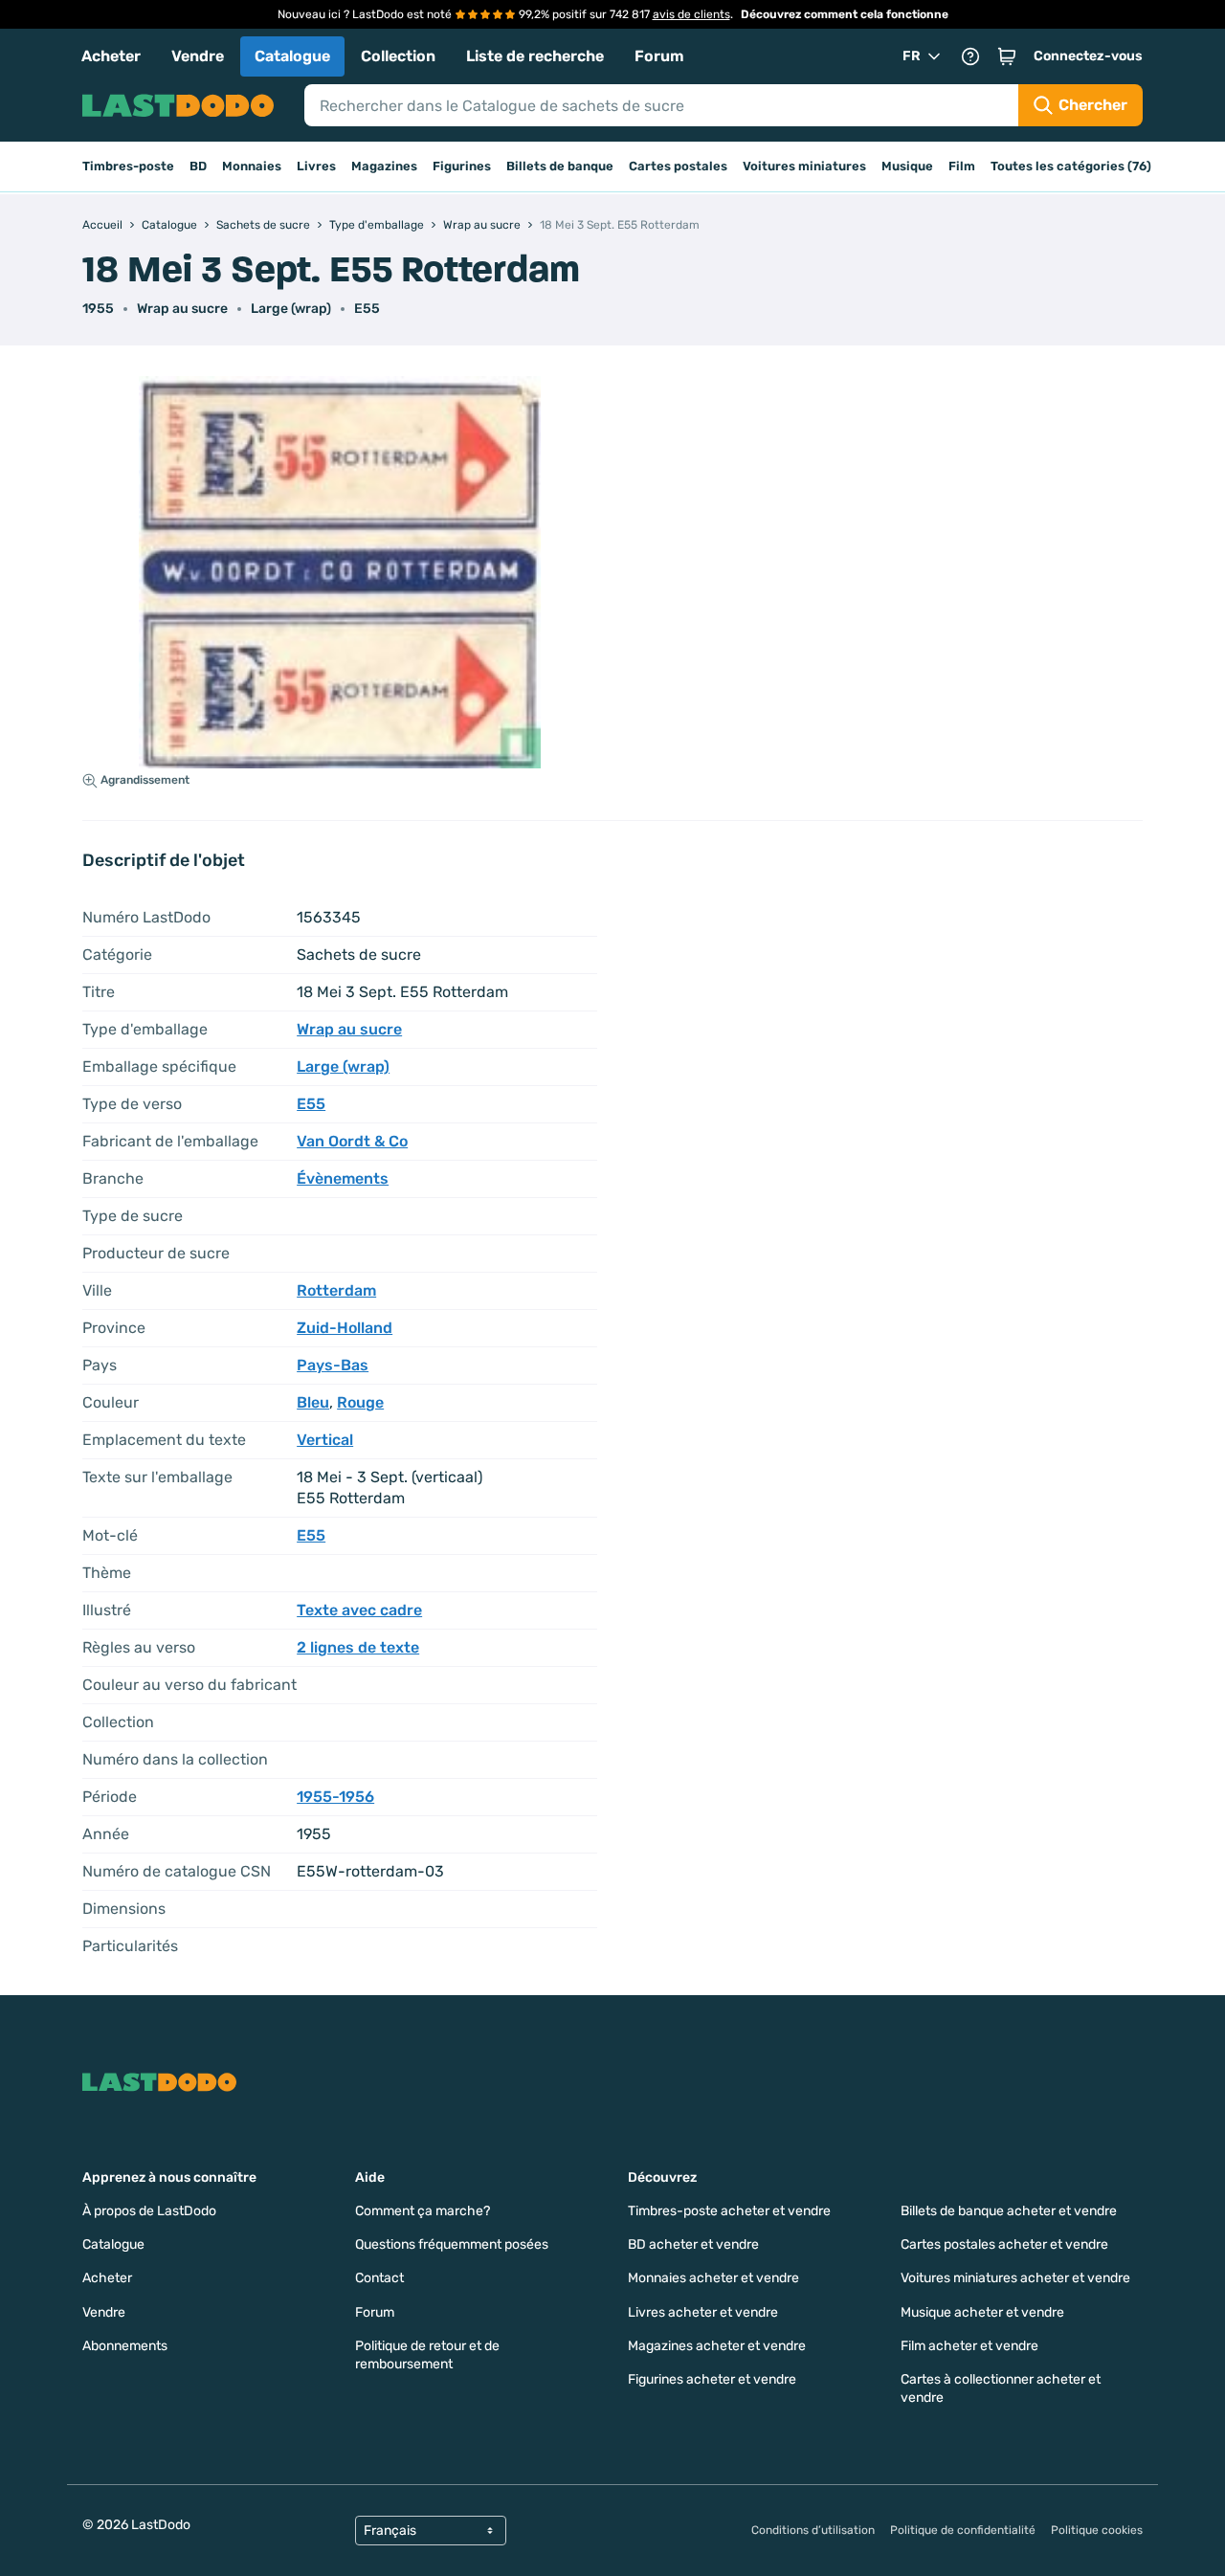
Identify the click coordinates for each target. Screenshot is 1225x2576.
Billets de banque (560, 166)
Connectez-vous (1088, 56)
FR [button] (912, 56)
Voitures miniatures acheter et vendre (1015, 2278)
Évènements (343, 1178)
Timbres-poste (128, 166)
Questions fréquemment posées (452, 2244)
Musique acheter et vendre (982, 2312)
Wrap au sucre (182, 309)
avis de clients (691, 14)
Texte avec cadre (359, 1610)
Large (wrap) (291, 309)
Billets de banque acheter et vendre (1009, 2211)
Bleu (313, 1402)
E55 (367, 309)
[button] (1007, 56)
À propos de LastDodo (149, 2211)
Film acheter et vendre (969, 2346)
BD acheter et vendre (693, 2244)
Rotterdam (336, 1290)
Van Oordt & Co (352, 1141)
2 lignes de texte (358, 1647)
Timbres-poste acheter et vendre (729, 2211)
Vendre (198, 56)
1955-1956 (335, 1797)
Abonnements (125, 2346)
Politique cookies (1097, 2530)
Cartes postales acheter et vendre (1004, 2244)
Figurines (462, 166)
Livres (316, 166)
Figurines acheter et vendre (712, 2379)
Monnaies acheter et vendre (713, 2278)
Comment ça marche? (423, 2211)
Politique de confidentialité (963, 2530)
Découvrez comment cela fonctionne (845, 14)
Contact (379, 2278)
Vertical (325, 1440)
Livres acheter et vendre (703, 2312)
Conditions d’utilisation (813, 2530)
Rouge (360, 1402)
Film (962, 166)
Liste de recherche (535, 56)
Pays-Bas (333, 1365)
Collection (398, 56)
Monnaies (252, 166)
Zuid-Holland (345, 1328)
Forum (659, 56)
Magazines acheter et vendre (717, 2346)
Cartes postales (678, 166)
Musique (907, 166)
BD (198, 166)
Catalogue (292, 56)
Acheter (111, 56)
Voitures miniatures (804, 166)
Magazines (384, 166)
